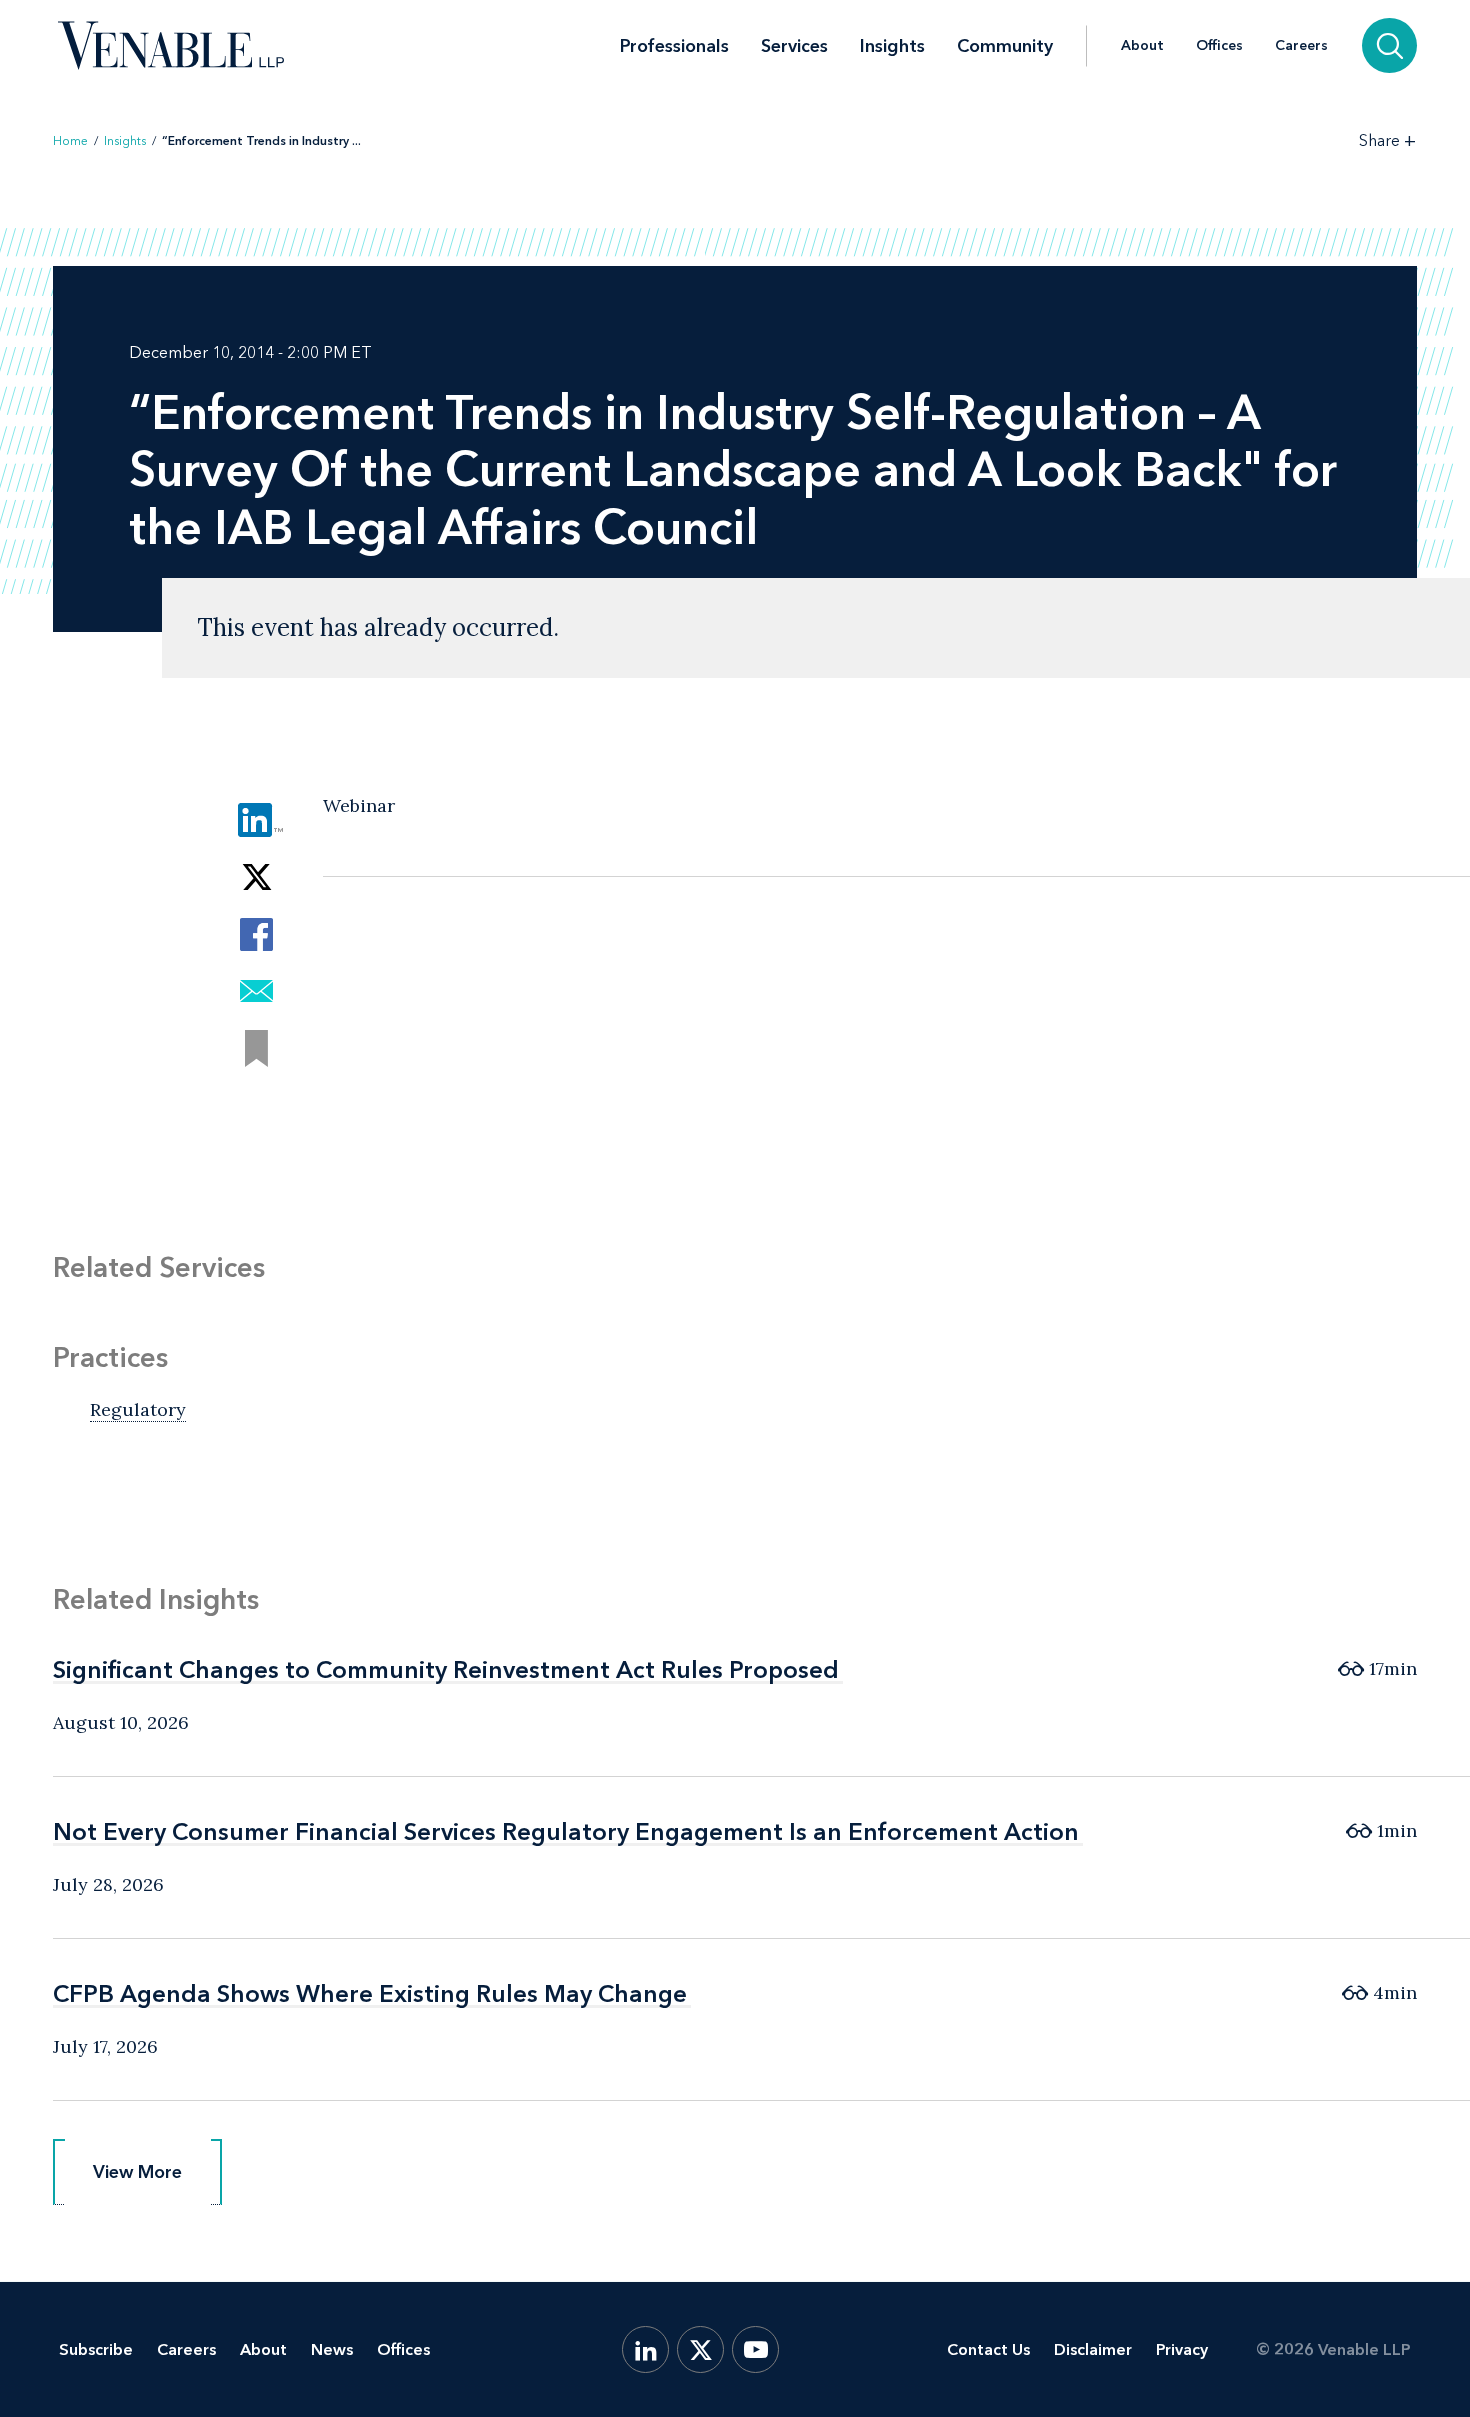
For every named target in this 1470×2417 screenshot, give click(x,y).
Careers (1301, 46)
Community (1005, 46)
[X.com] (700, 2349)
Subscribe (96, 2349)
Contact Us (988, 2349)
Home (70, 141)
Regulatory (138, 1409)
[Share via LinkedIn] (256, 820)
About (1142, 46)
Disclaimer (1093, 2349)
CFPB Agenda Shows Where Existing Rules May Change (370, 1993)
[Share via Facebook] (256, 934)
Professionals (674, 46)
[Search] (1389, 45)
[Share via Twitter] (256, 877)
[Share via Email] (256, 991)
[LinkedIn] (645, 2349)
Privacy (1182, 2349)
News (332, 2349)
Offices (1219, 46)
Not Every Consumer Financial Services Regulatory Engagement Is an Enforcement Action (566, 1831)
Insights (892, 46)
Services (794, 46)
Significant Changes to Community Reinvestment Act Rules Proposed (446, 1669)
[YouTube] (755, 2349)
